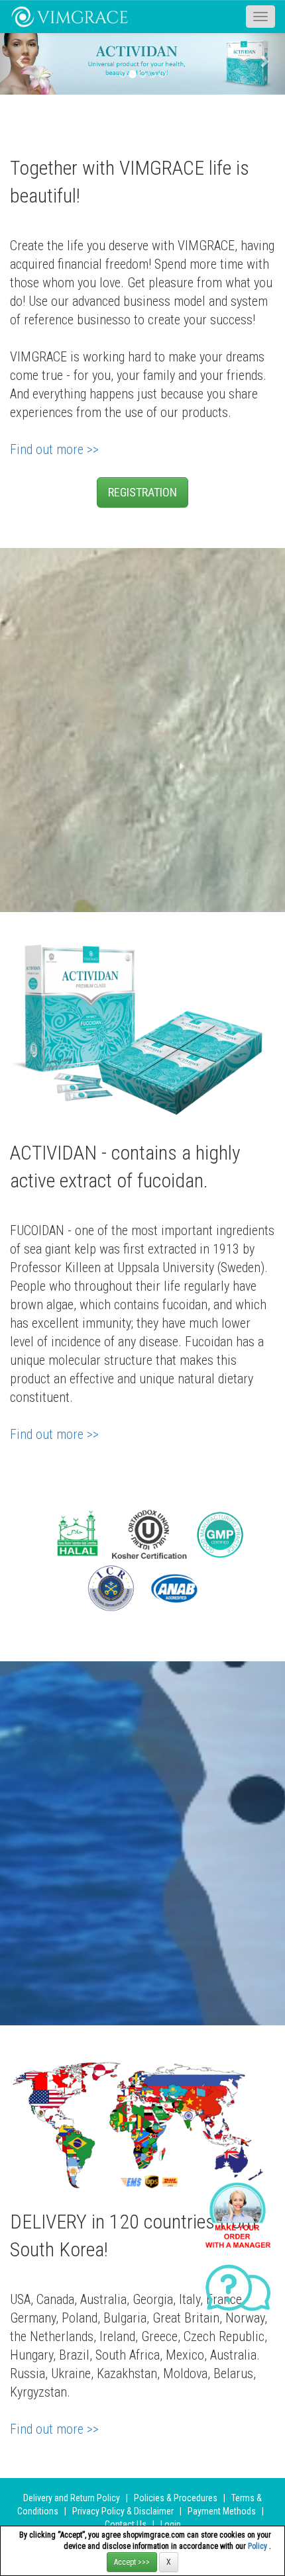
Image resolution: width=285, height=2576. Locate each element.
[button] (22, 61)
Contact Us (126, 2524)
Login (171, 2524)
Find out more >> (54, 449)
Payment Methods (222, 2511)
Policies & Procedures (176, 2498)
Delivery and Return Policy (72, 2498)
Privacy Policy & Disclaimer (123, 2511)
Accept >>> (132, 2562)
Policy (258, 2546)
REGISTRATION (142, 492)
